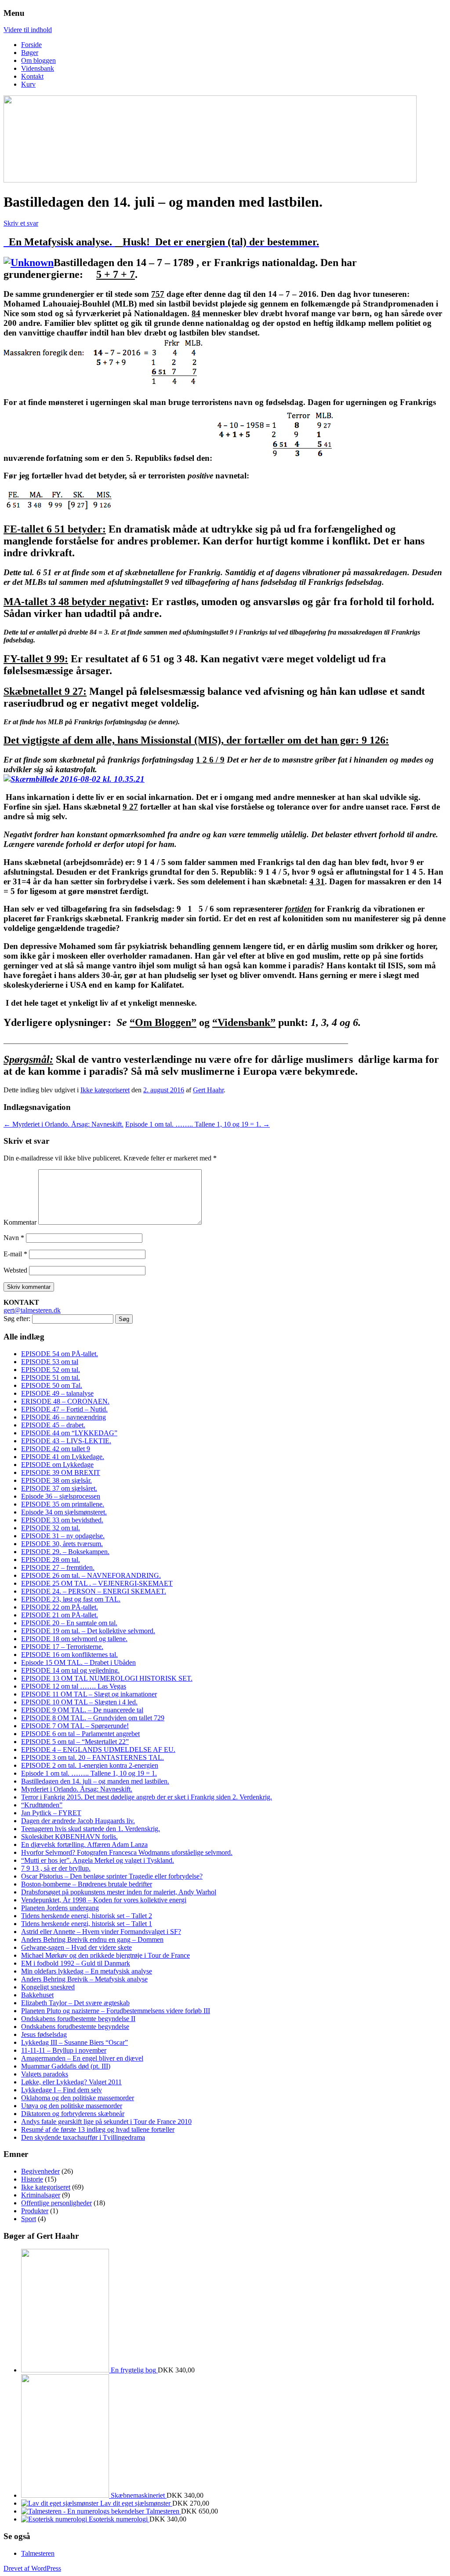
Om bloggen (38, 60)
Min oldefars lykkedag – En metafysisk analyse (87, 1971)
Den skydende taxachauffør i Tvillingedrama (83, 2137)
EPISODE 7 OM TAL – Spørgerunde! (75, 1726)
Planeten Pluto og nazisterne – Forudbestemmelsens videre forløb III (116, 2011)
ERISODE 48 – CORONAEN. (65, 1401)
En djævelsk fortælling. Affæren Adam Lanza (84, 1844)
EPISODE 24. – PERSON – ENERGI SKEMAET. (94, 1591)
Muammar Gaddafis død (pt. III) (66, 2066)
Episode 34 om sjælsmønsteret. (64, 1512)
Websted (15, 1270)
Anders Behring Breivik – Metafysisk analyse (84, 1979)
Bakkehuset (37, 1995)
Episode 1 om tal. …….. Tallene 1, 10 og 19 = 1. (198, 1124)
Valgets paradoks (45, 2074)
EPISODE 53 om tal (50, 1362)
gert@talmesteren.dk (32, 1310)
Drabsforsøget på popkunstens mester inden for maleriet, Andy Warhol (119, 1892)
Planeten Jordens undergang (60, 1908)
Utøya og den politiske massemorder (72, 2106)
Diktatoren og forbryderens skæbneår (73, 2114)
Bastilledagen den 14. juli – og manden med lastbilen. (95, 1781)
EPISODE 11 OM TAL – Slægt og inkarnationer (89, 1694)
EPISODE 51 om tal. (51, 1377)
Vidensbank (38, 68)
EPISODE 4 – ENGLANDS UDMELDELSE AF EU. (98, 1750)
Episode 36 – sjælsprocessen (61, 1496)
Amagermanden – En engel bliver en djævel (82, 2058)
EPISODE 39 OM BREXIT (61, 1472)
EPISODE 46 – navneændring (64, 1417)
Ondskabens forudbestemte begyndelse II (78, 2019)
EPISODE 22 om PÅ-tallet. (60, 1607)
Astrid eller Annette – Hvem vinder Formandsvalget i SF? (101, 1932)
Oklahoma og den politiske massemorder (78, 2098)
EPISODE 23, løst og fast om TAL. (71, 1599)
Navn (14, 1238)
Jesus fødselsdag (44, 2034)
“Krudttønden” (42, 1805)
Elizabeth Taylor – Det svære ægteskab (75, 2003)
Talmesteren (38, 2553)
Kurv (28, 84)
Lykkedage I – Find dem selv (62, 2090)
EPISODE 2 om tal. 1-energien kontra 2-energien (90, 1765)
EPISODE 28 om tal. (51, 1560)
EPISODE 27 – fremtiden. (58, 1567)
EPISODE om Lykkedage (57, 1465)
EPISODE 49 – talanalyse (57, 1393)
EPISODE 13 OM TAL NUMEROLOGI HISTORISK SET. (107, 1678)
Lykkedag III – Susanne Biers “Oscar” (74, 2042)
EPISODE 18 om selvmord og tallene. (74, 1639)
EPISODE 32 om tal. (51, 1528)
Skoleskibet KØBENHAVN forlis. (69, 1837)
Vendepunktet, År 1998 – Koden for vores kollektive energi (104, 1900)
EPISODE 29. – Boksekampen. (65, 1552)
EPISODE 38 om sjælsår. (56, 1480)
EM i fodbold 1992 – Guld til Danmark (76, 1963)
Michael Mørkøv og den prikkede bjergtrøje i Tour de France (105, 1955)
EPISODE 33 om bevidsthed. (62, 1520)
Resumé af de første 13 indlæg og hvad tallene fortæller (98, 2129)
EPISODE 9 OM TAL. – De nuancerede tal (82, 1710)
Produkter (35, 2211)
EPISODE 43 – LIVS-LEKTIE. (66, 1441)
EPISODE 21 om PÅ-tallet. (60, 1615)
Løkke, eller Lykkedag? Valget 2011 (71, 2082)
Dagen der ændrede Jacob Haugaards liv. (78, 1821)
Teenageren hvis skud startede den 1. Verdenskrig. (91, 1829)
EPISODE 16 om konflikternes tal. (69, 1655)
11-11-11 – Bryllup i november (64, 2050)
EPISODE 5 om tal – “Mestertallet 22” (75, 1742)
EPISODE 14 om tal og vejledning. (70, 1670)
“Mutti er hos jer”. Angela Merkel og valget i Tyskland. (98, 1860)
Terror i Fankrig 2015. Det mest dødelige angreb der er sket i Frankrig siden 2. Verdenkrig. (147, 1797)
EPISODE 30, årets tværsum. (62, 1544)
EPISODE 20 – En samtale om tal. (69, 1623)
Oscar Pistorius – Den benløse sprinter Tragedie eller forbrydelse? (112, 1876)
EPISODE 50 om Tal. (52, 1385)
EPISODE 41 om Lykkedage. (63, 1457)
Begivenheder (40, 2171)
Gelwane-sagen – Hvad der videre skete (76, 1947)
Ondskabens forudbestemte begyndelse (75, 2027)
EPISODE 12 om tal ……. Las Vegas (74, 1686)
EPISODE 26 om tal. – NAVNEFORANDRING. (91, 1575)
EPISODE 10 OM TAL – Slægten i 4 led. (79, 1702)
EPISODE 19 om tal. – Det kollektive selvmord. (88, 1631)
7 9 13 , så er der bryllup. (56, 1868)
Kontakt (32, 76)
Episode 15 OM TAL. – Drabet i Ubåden (78, 1662)
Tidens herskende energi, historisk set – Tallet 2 (87, 1916)
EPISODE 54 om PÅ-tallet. (60, 1354)
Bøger (30, 53)
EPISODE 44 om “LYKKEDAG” (69, 1433)
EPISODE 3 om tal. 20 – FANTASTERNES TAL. (93, 1757)
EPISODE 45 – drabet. (53, 1425)
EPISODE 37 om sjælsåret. (59, 1488)
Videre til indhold (28, 30)
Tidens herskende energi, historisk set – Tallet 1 (87, 1924)
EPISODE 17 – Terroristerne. (62, 1647)
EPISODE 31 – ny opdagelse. (63, 1536)
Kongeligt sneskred (48, 1987)
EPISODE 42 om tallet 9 (56, 1449)
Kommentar (20, 1222)
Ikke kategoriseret (105, 1090)
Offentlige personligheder (56, 2203)
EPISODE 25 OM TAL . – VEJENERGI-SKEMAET (97, 1583)
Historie (32, 2179)
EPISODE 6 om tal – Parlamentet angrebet (80, 1734)
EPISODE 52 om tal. (51, 1370)
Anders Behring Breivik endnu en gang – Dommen (92, 1939)
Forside (31, 45)
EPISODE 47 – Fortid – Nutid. (64, 1409)
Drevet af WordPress (32, 2568)
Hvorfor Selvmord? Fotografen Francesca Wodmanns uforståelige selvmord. (127, 1852)
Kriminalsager (41, 2195)
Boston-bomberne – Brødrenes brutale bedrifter (87, 1884)
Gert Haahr (208, 1090)
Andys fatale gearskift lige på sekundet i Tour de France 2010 (106, 2122)
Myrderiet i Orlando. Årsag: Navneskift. (64, 1124)
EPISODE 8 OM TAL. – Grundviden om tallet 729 (93, 1718)
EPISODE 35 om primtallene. (63, 1504)
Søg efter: (17, 1319)
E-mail (15, 1254)
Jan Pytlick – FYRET (51, 1813)
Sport (29, 2219)
